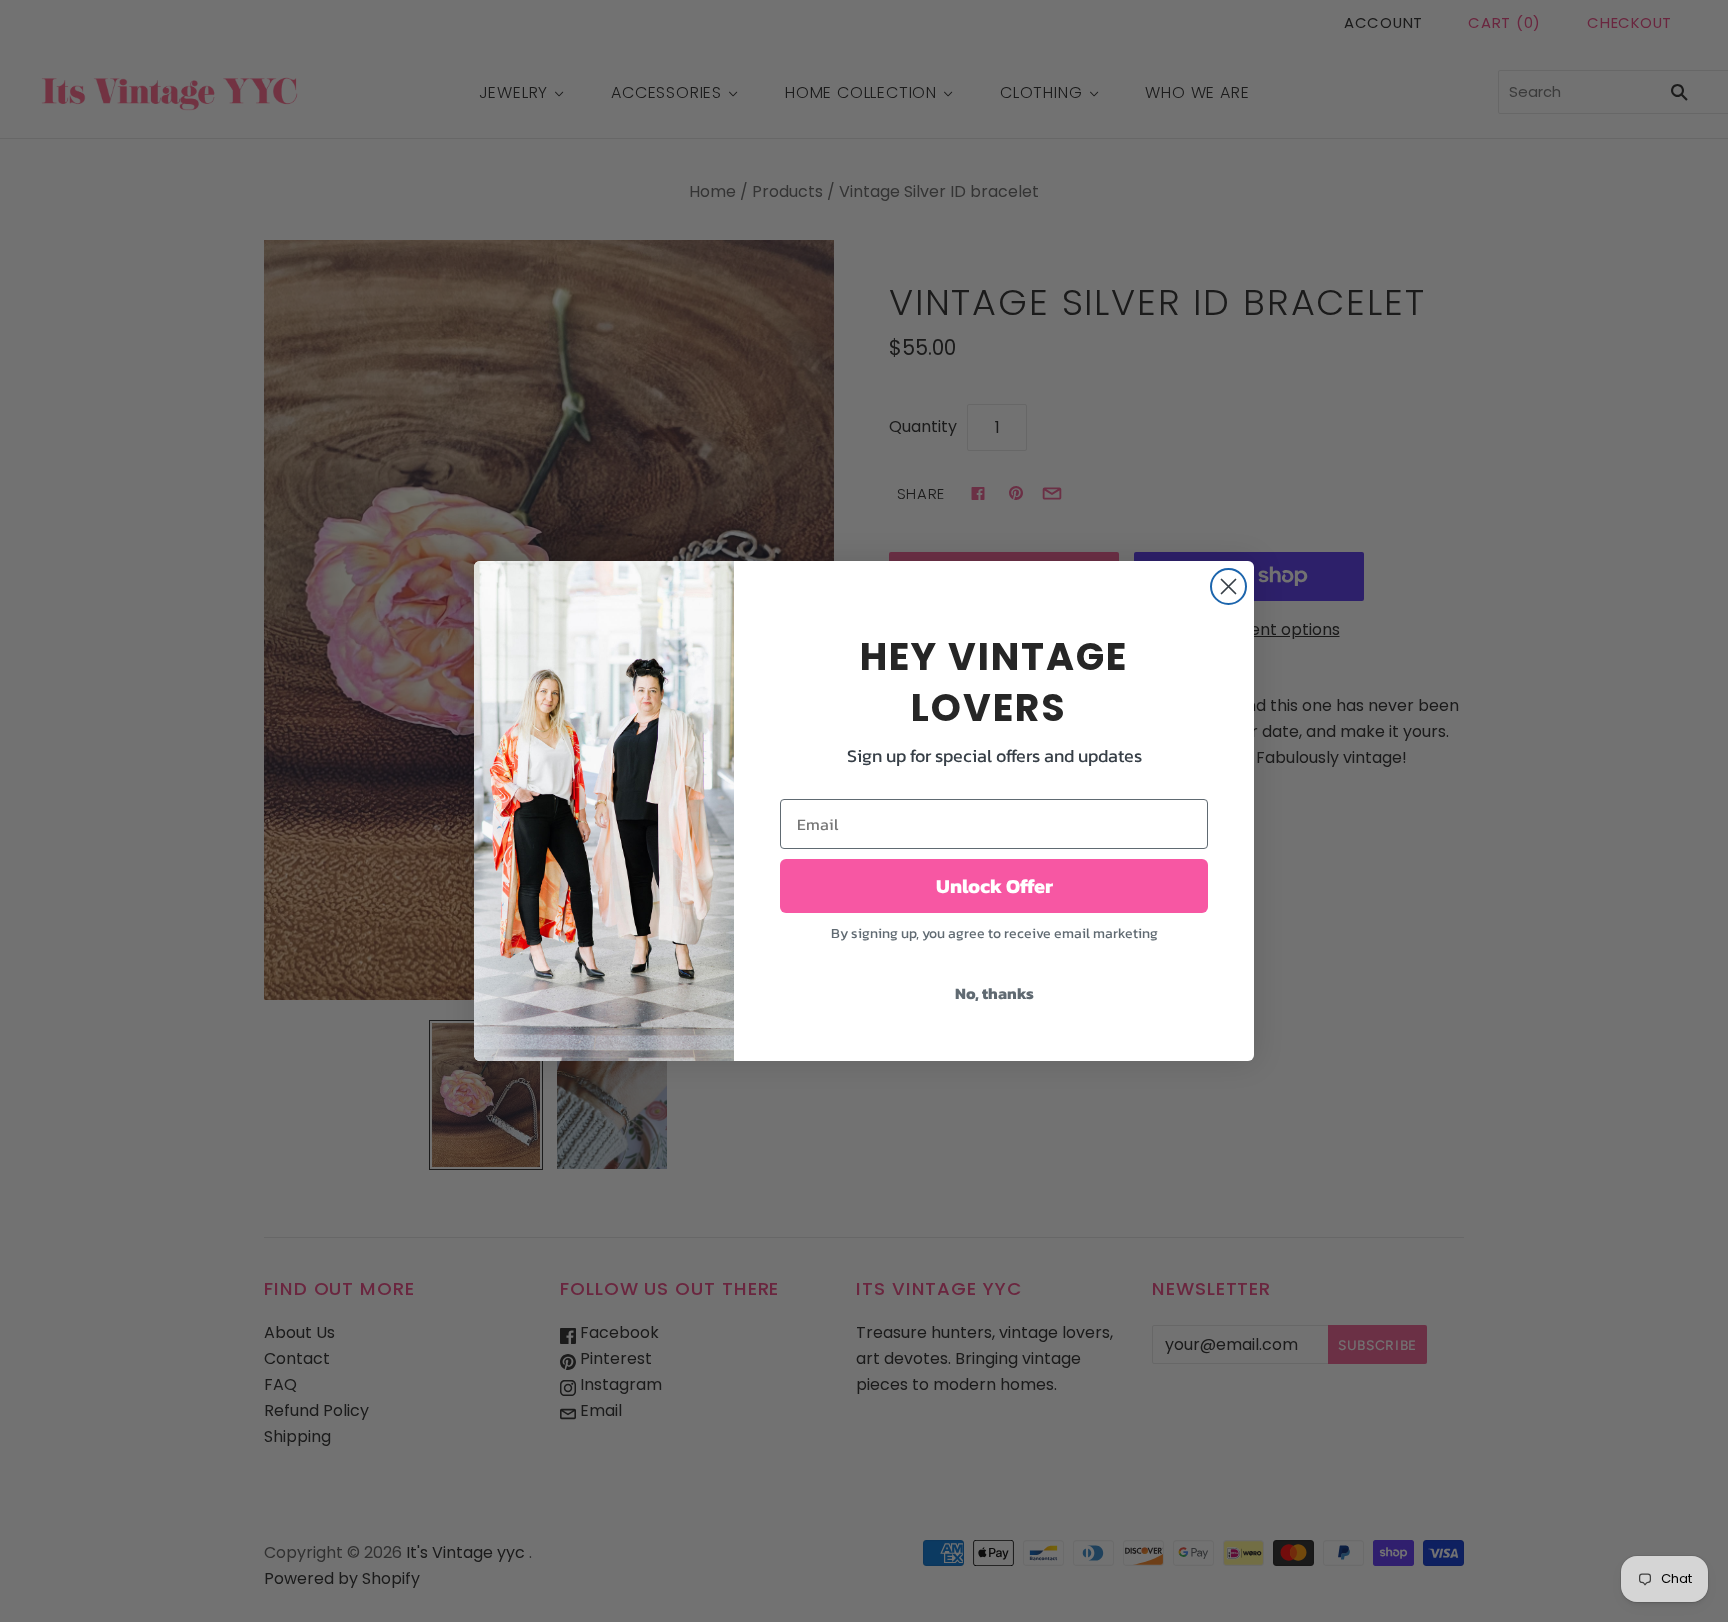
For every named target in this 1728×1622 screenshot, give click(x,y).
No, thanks (994, 993)
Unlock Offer (994, 886)
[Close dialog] (1228, 586)
